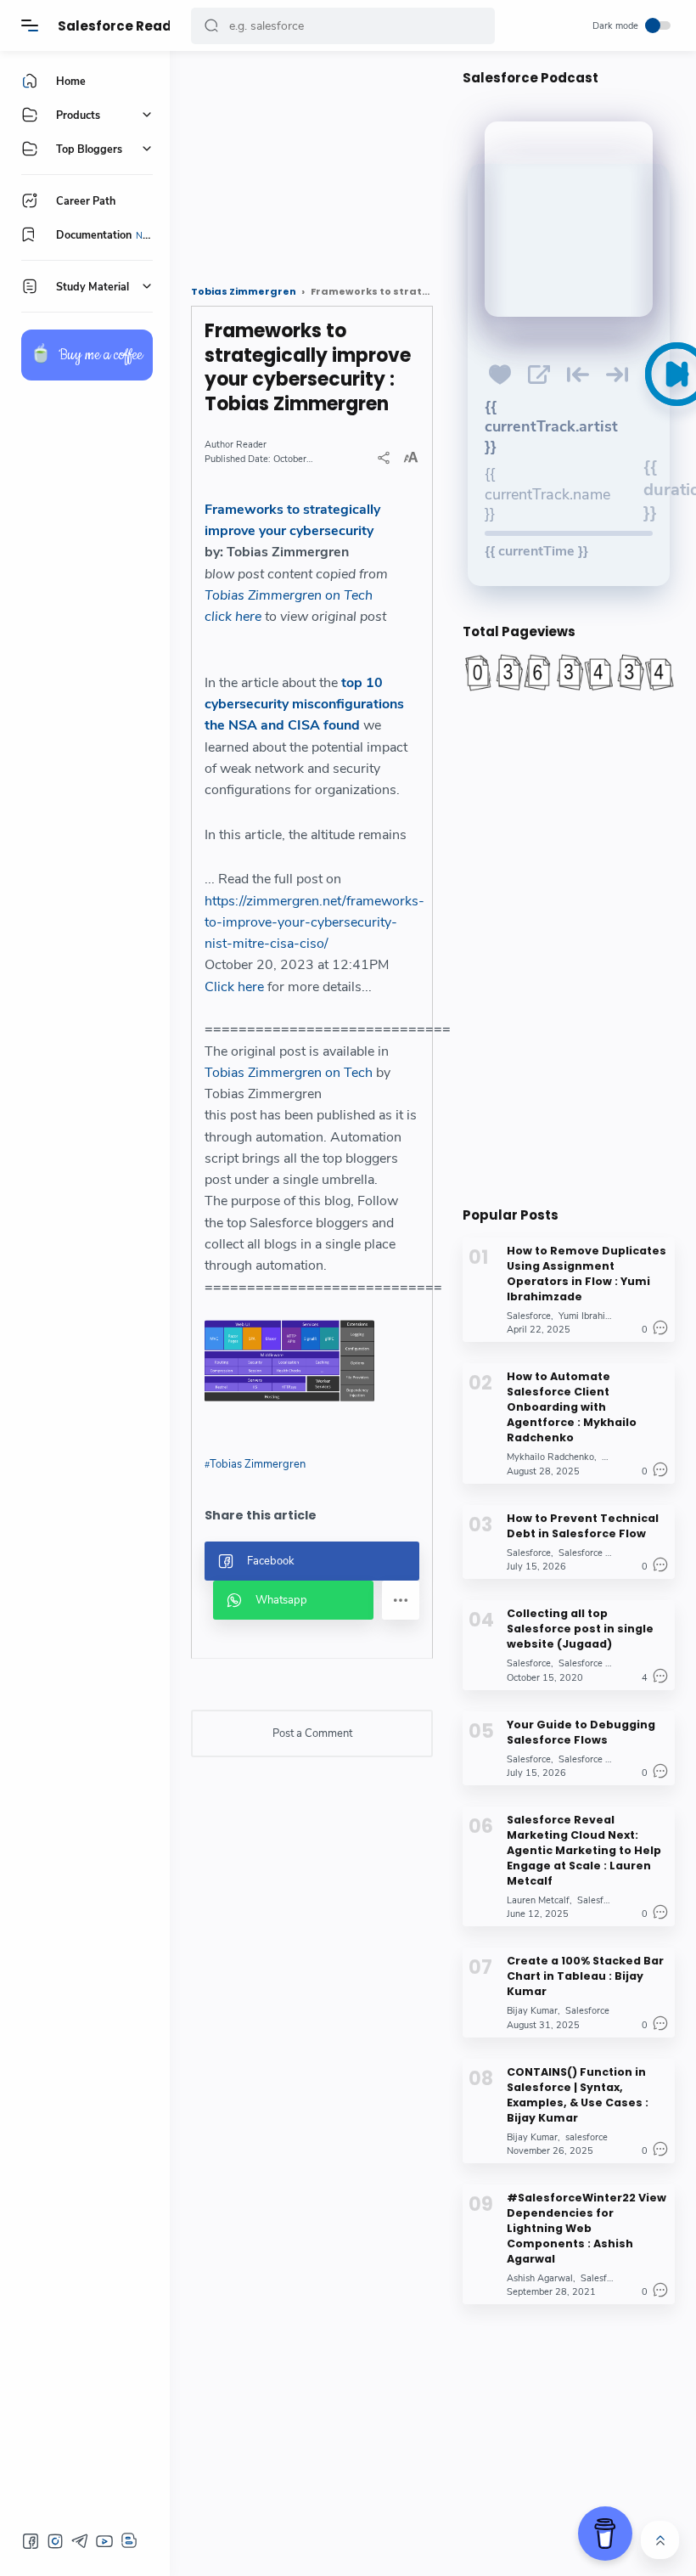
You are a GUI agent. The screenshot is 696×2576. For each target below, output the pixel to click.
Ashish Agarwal (540, 2278)
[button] (211, 26)
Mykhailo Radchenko (550, 1457)
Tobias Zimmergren (258, 1464)
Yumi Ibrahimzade (596, 1316)
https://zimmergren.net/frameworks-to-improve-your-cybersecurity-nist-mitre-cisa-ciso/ (314, 923)
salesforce (587, 2137)
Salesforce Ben (590, 1553)
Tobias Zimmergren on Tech (289, 595)
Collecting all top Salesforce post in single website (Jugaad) (580, 1629)
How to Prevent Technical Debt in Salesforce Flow (583, 1526)
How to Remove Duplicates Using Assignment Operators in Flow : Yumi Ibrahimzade (587, 1274)
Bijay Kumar (532, 2011)
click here (233, 617)
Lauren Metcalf (538, 1900)
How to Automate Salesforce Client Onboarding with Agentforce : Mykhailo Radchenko (572, 1407)
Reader (251, 445)
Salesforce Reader (122, 26)
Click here (234, 987)
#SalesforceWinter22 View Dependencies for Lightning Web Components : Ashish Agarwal (587, 2228)
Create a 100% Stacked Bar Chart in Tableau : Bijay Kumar (585, 1976)
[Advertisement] (312, 161)
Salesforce (529, 1316)
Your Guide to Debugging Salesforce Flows (581, 1732)
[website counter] (569, 673)
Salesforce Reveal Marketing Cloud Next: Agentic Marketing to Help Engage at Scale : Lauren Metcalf (584, 1850)
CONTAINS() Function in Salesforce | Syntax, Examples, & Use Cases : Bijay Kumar (578, 2095)
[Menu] (30, 25)
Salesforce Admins (598, 1663)
